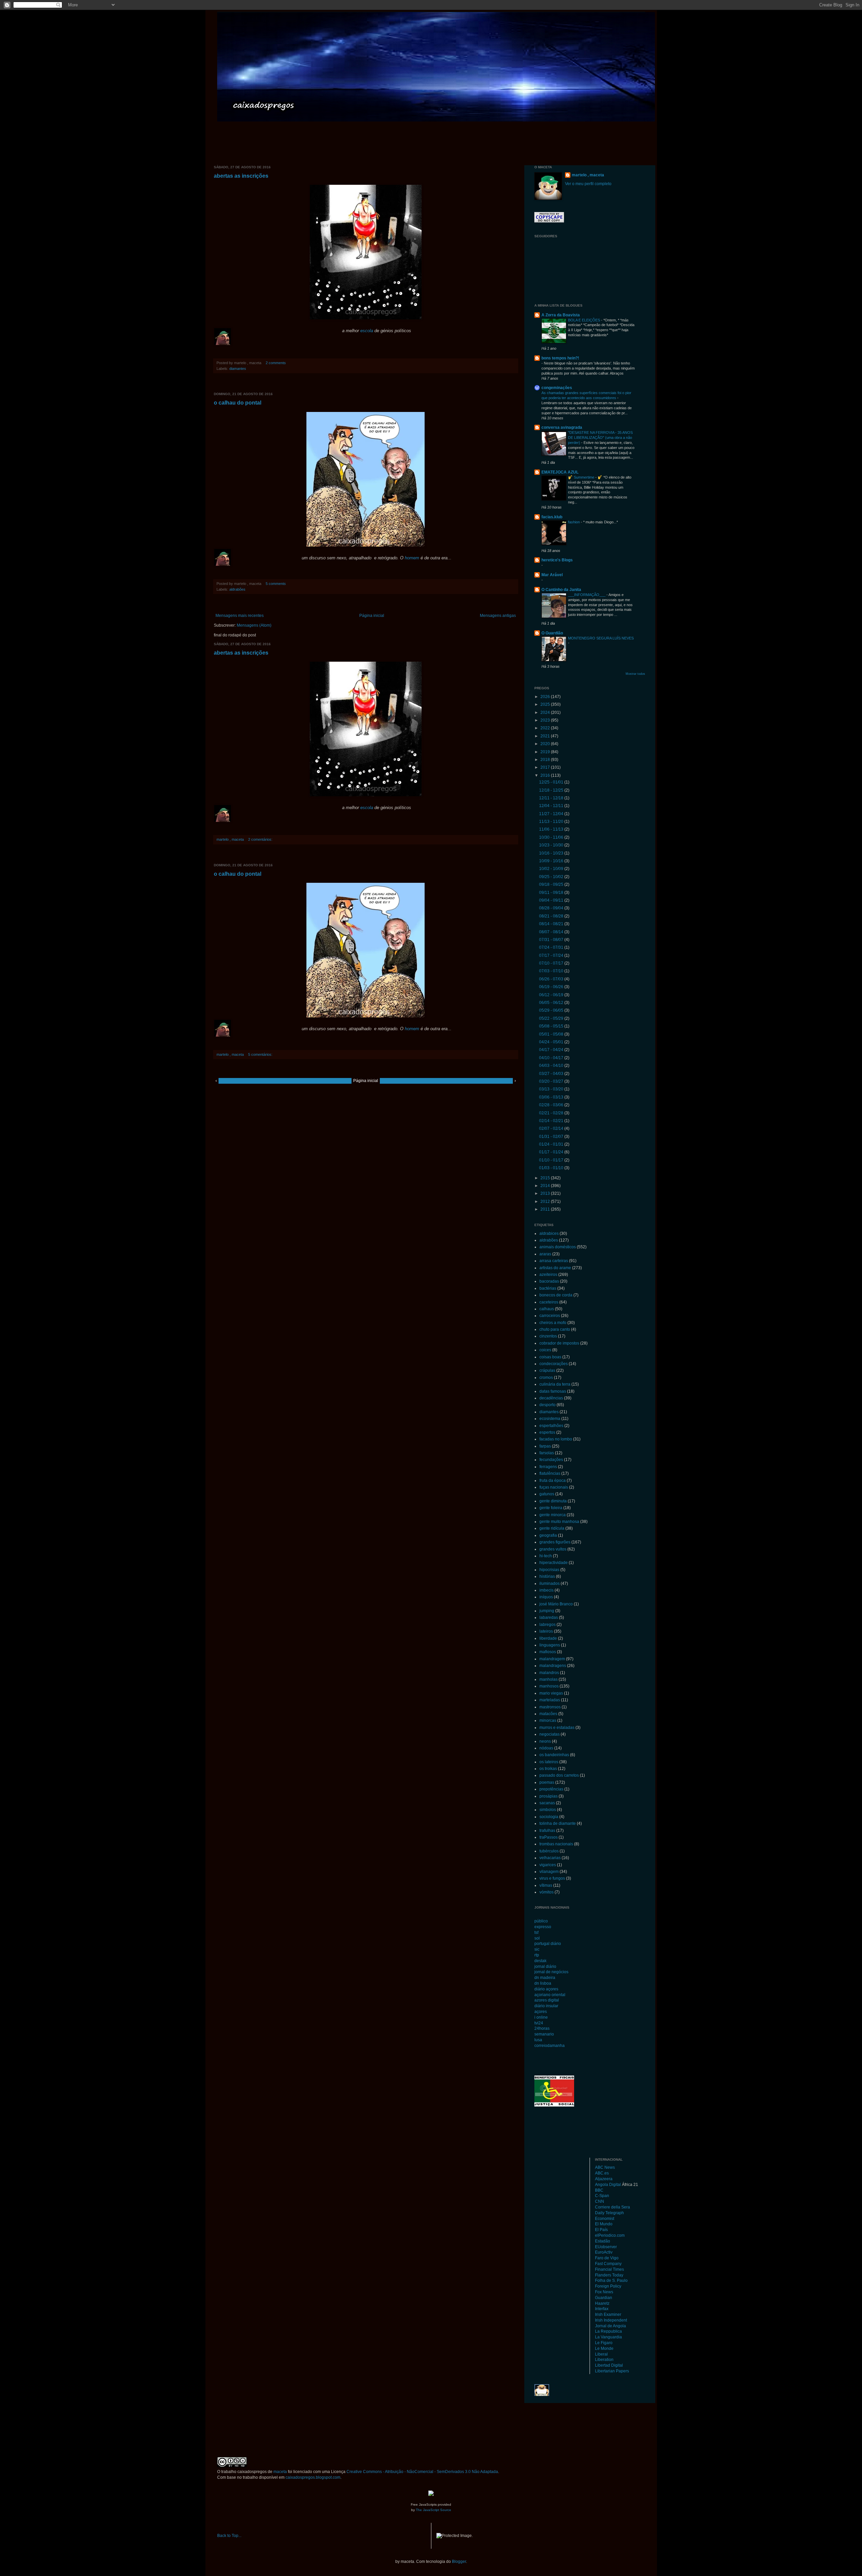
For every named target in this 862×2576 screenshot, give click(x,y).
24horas (542, 2028)
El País (601, 2230)
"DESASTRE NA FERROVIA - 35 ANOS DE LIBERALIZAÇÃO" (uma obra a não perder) (600, 438)
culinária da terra (555, 1384)
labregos (548, 1625)
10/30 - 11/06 (552, 837)
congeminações (557, 388)
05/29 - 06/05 (552, 1010)
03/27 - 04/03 (552, 1074)
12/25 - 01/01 (552, 782)
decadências (551, 1398)
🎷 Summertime (582, 477)
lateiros (546, 1631)
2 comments (276, 363)
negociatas (550, 1734)
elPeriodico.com (610, 2235)
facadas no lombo (556, 1439)
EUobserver (606, 2247)
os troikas (548, 1769)
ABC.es (602, 2173)
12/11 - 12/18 (552, 798)
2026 (546, 697)
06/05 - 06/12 (552, 1003)
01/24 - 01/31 (552, 1144)
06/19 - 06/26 (552, 987)
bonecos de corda (556, 1295)
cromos (546, 1378)
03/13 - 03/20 (552, 1089)
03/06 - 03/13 (552, 1097)
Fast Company (608, 2264)
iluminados (550, 1583)
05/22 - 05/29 (552, 1018)
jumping (547, 1611)
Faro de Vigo (607, 2258)
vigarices (548, 1865)
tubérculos (549, 1851)
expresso (543, 1927)
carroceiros (550, 1316)
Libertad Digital (609, 2365)
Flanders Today (609, 2275)
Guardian (604, 2298)
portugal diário (548, 1944)
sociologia (549, 1817)
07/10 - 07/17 (552, 963)
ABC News (605, 2167)
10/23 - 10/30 (552, 845)
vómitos (546, 1892)
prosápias (549, 1796)
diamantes (238, 369)
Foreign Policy (608, 2286)
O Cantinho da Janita (561, 590)
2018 (546, 760)
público (541, 1921)
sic (537, 1949)
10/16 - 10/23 (552, 853)
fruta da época (553, 1481)
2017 (546, 767)
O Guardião (552, 633)
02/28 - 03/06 (552, 1105)
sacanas (547, 1803)
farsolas (547, 1453)
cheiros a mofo (553, 1323)
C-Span (602, 2196)
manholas (549, 1679)
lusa (538, 2040)
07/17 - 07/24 (552, 955)
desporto (548, 1405)
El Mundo (604, 2224)
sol (537, 1938)
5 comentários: (260, 1054)
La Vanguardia (608, 2337)
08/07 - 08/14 (552, 932)
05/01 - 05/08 (552, 1034)
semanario (544, 2034)
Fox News (604, 2292)
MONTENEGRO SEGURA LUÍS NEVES (601, 638)
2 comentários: (260, 839)
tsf (536, 1933)
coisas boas (550, 1357)
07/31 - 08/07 (552, 940)
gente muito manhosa (559, 1522)
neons (545, 1741)
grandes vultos (553, 1549)
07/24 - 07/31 (552, 947)
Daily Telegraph (609, 2213)
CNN (600, 2201)
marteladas (550, 1700)
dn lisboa (543, 1983)
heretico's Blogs (557, 560)
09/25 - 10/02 (552, 877)
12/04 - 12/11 (552, 806)
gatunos (547, 1494)
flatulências (550, 1473)
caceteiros (549, 1302)
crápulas (547, 1370)
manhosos (549, 1686)
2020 (546, 744)
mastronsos (550, 1707)
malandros (549, 1673)
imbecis (546, 1590)
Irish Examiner (608, 2314)
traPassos (549, 1837)
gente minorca (553, 1515)
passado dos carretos (559, 1775)
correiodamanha (550, 2046)
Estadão (603, 2241)
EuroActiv (604, 2252)
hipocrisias (549, 1570)
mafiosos (548, 1652)
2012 (546, 1202)
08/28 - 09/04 (552, 908)
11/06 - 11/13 (552, 829)
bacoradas (549, 1281)
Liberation (604, 2360)
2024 (546, 712)
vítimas (546, 1885)
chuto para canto (555, 1329)
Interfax (602, 2309)
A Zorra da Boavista (561, 315)
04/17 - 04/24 (552, 1050)
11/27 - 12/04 (552, 814)
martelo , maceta (588, 175)
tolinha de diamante (558, 1823)
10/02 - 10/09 (552, 869)
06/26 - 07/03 (552, 979)
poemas (547, 1782)
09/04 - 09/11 (552, 900)
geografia (548, 1535)
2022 (546, 728)
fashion (574, 522)
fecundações (551, 1460)
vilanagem (549, 1872)
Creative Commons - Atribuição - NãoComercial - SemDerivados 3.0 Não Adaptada (422, 2472)
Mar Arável (552, 575)
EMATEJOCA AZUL (560, 472)
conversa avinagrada (562, 427)
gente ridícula (552, 1528)
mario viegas (551, 1693)
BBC (599, 2190)
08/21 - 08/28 (552, 916)
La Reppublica (608, 2331)
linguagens (550, 1645)
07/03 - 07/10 (552, 971)
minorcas (548, 1720)
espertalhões (551, 1426)
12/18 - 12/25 (552, 790)
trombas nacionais (556, 1844)
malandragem (552, 1659)
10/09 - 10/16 (552, 861)
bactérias (548, 1288)
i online (541, 2017)
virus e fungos (552, 1878)
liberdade (548, 1638)
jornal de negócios (551, 1972)
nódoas (546, 1748)
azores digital (547, 2000)
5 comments (276, 584)
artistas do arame (555, 1268)
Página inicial (372, 616)
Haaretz (602, 2303)
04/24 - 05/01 (552, 1042)
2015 (546, 1178)
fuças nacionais (554, 1487)
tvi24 (539, 2023)
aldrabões (237, 589)
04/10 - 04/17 (552, 1058)
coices (545, 1350)
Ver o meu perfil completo (588, 184)
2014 (546, 1186)
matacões (548, 1714)
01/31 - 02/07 (552, 1137)
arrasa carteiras (554, 1261)
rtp (537, 1955)
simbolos (548, 1810)
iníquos (546, 1597)
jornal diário (545, 1966)
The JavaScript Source (434, 2510)
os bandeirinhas (554, 1755)
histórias (547, 1576)
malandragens (553, 1666)
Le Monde (604, 2348)
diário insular (546, 2006)
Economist (605, 2219)
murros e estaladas (557, 1728)
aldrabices (549, 1233)
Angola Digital (608, 2185)
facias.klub (552, 517)
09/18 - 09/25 (552, 884)
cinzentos (548, 1336)
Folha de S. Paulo (611, 2281)
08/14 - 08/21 (552, 924)
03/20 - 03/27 (552, 1081)
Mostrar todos (635, 674)
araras (545, 1254)
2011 (546, 1209)
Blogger (459, 2562)
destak (540, 1961)
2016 (546, 775)
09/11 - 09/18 (552, 893)
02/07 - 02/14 (552, 1128)
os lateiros (549, 1762)
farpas (545, 1446)
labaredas (549, 1617)
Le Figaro (604, 2343)
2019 (546, 752)
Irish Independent (611, 2320)
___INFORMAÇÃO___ (587, 595)
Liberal (601, 2354)
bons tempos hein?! (560, 358)
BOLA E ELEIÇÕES (585, 320)
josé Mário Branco (556, 1604)
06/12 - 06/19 (552, 995)
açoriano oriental (550, 1995)
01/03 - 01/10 (552, 1168)
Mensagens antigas (498, 616)
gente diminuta (553, 1501)
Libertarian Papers (612, 2371)
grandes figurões (555, 1542)
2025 (546, 704)
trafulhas (547, 1831)
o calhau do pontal (238, 403)
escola (367, 331)
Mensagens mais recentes (240, 616)
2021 (546, 736)
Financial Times (609, 2269)
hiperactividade (554, 1563)
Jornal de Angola (610, 2326)
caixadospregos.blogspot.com (313, 2477)
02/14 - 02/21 (552, 1121)
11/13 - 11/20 (552, 822)
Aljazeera (604, 2179)
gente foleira (551, 1508)
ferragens (548, 1467)
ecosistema (550, 1419)
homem (412, 558)
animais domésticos (558, 1247)
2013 (546, 1193)
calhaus (547, 1309)
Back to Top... (229, 2536)
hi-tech (546, 1556)
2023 (546, 720)
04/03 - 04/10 (552, 1066)
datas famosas (553, 1391)
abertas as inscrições (241, 176)
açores (541, 2012)
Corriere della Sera (612, 2207)
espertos (547, 1432)
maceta (280, 2472)
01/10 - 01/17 (552, 1160)
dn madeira (545, 1978)
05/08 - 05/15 (552, 1026)
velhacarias (550, 1858)
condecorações (554, 1364)
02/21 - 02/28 (552, 1113)
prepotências (551, 1789)
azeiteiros (548, 1275)
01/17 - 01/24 (552, 1152)
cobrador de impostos (559, 1343)
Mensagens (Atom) (254, 625)
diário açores (546, 1989)
